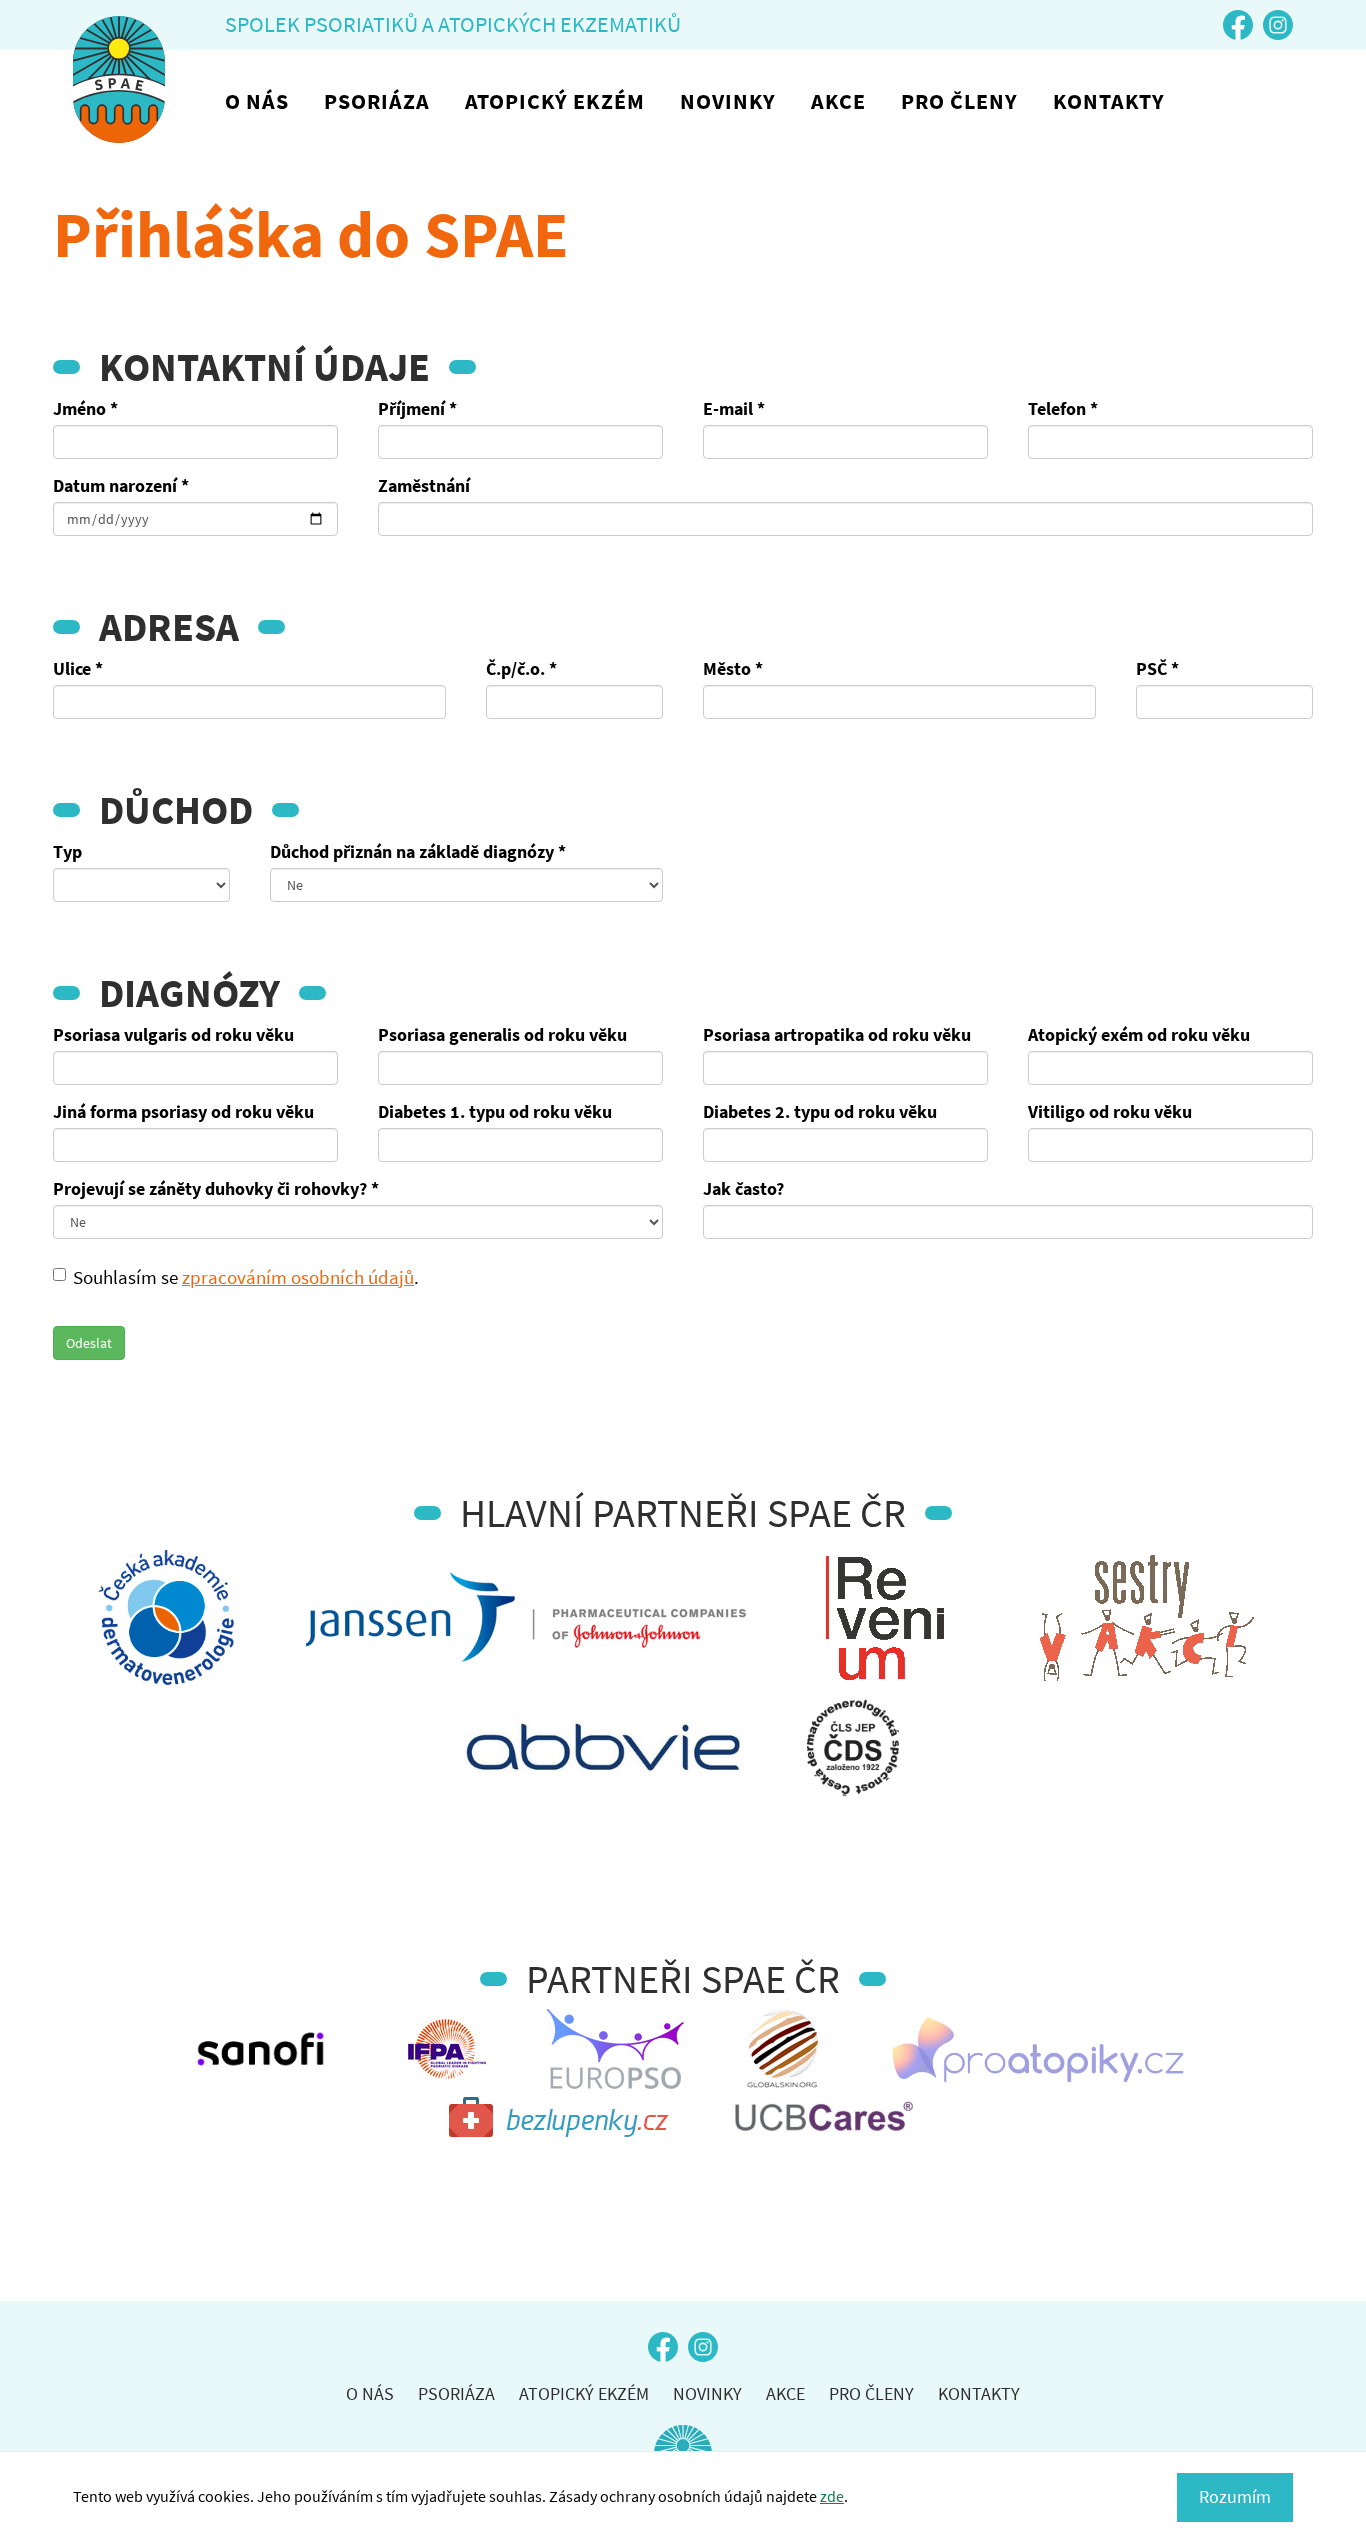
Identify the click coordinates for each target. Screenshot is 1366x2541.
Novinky (728, 101)
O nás (257, 101)
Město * (733, 668)
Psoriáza (377, 101)
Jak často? (743, 1188)
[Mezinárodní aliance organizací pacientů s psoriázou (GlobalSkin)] (784, 2049)
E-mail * (734, 408)
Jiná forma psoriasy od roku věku (183, 1111)
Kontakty (1109, 101)
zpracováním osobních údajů (298, 1277)
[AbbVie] (603, 1748)
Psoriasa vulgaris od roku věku (173, 1034)
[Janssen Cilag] (526, 1618)
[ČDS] (853, 1748)
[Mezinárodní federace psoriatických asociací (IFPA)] (447, 2049)
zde (832, 2496)
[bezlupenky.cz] (560, 2119)
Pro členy (959, 101)
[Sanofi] (260, 2049)
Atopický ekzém (555, 101)
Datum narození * (121, 485)
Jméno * (85, 408)
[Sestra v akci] (1147, 1618)
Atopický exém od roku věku (1139, 1034)
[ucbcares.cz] (824, 2119)
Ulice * (78, 668)
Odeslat (89, 1343)
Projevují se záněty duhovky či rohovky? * (216, 1188)
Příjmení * (417, 408)
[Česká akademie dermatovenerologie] (165, 1618)
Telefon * (1063, 408)
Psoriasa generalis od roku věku (502, 1034)
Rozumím (1235, 2496)
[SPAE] (119, 79)
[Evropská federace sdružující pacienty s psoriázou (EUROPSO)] (615, 2049)
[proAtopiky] (1038, 2049)
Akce (838, 101)
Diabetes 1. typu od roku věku (495, 1111)
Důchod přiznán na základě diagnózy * (418, 851)
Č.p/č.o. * (521, 668)
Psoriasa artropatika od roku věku (837, 1034)
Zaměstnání (424, 485)
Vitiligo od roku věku (1110, 1111)
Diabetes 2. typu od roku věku (820, 1111)
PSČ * (1157, 668)
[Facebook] (1238, 25)
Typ (67, 851)
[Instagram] (1278, 25)
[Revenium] (885, 1618)
